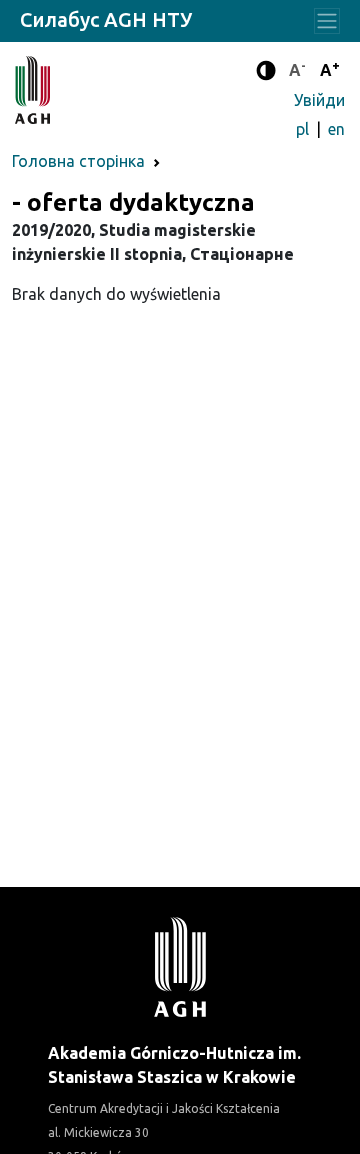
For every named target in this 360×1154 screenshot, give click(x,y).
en (336, 129)
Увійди (319, 100)
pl (304, 129)
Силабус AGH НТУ (106, 19)
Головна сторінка (78, 161)
